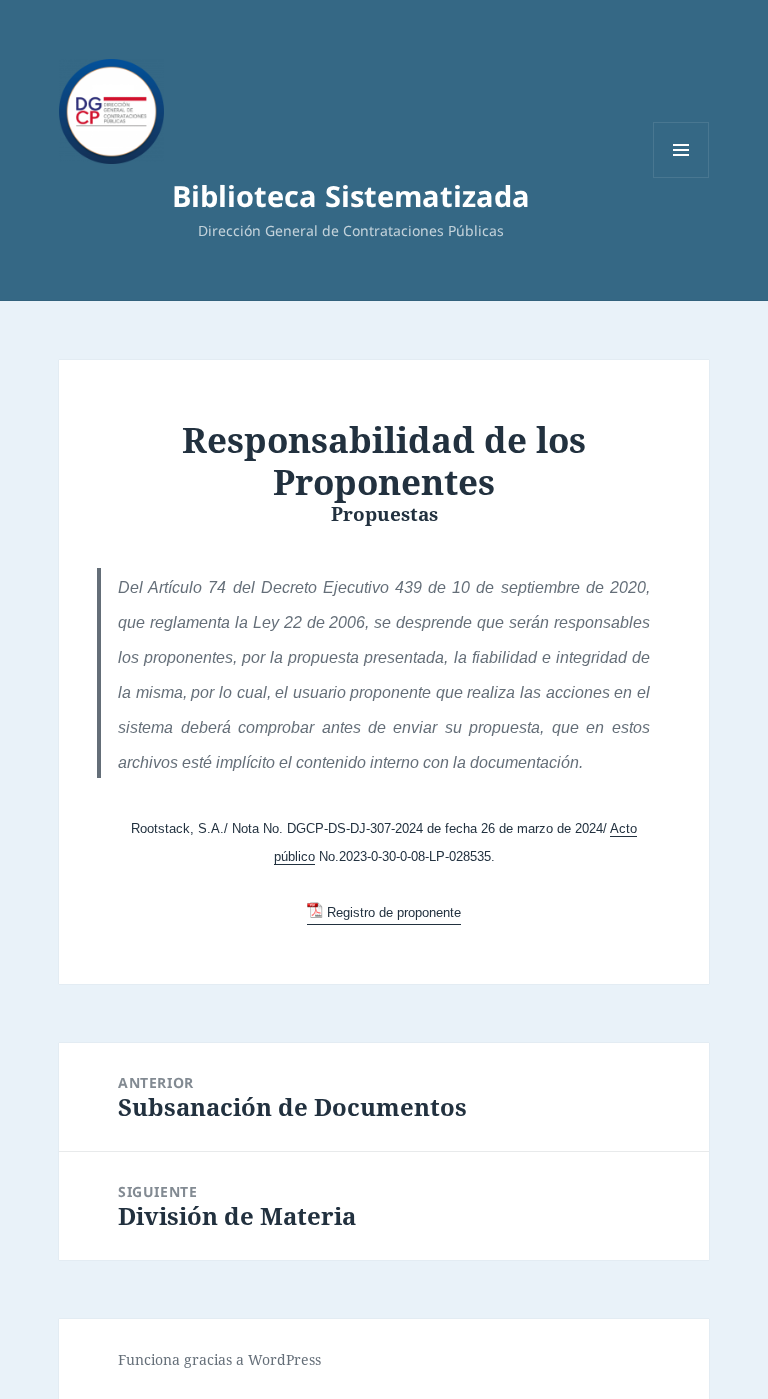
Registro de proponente (393, 912)
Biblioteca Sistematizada (351, 195)
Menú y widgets (681, 177)
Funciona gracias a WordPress (219, 1359)
